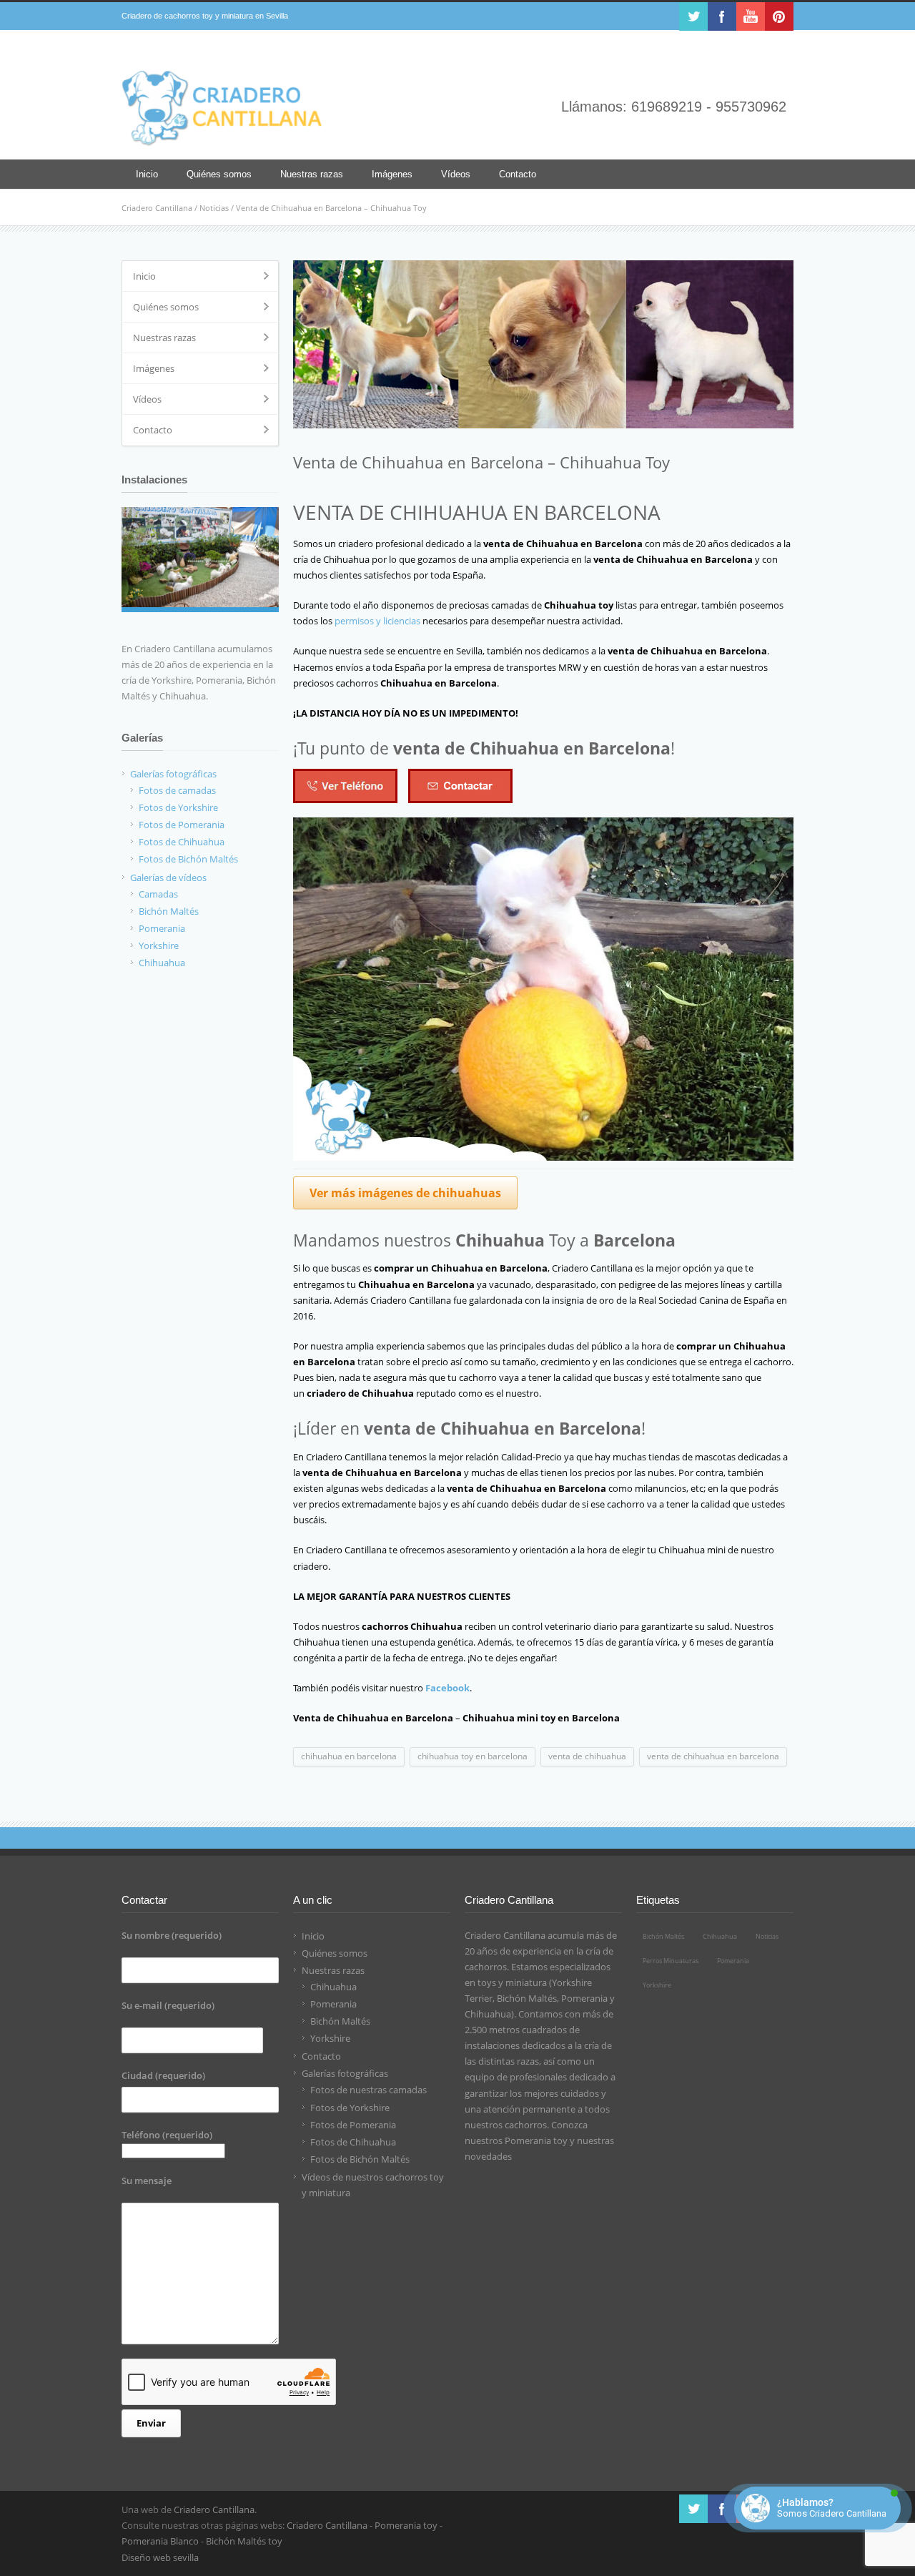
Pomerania (162, 928)
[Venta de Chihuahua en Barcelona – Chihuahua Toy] (543, 344)
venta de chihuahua (587, 1756)
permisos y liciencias (377, 621)
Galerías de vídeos (168, 877)
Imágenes (392, 174)
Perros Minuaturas (671, 1961)
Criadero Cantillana (157, 208)
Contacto (518, 174)
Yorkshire (159, 945)
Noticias (214, 208)
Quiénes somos (219, 174)
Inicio (147, 174)
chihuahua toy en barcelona (473, 1756)
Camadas (158, 894)
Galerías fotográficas (173, 774)
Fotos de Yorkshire (178, 807)
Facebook (722, 16)
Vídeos (456, 174)
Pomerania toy (536, 2140)
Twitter (693, 16)
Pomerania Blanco (160, 2541)
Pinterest (779, 16)
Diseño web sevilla (160, 2557)
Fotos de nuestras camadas (369, 2090)
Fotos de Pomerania (182, 825)
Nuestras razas (312, 174)
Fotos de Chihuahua (182, 842)
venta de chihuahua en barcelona (713, 1756)
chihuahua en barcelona (349, 1756)
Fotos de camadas (177, 790)
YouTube (751, 16)
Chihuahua (162, 963)
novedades (488, 2156)
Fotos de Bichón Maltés (188, 859)
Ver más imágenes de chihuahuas (405, 1193)
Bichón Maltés (169, 911)
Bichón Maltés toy (244, 2541)
